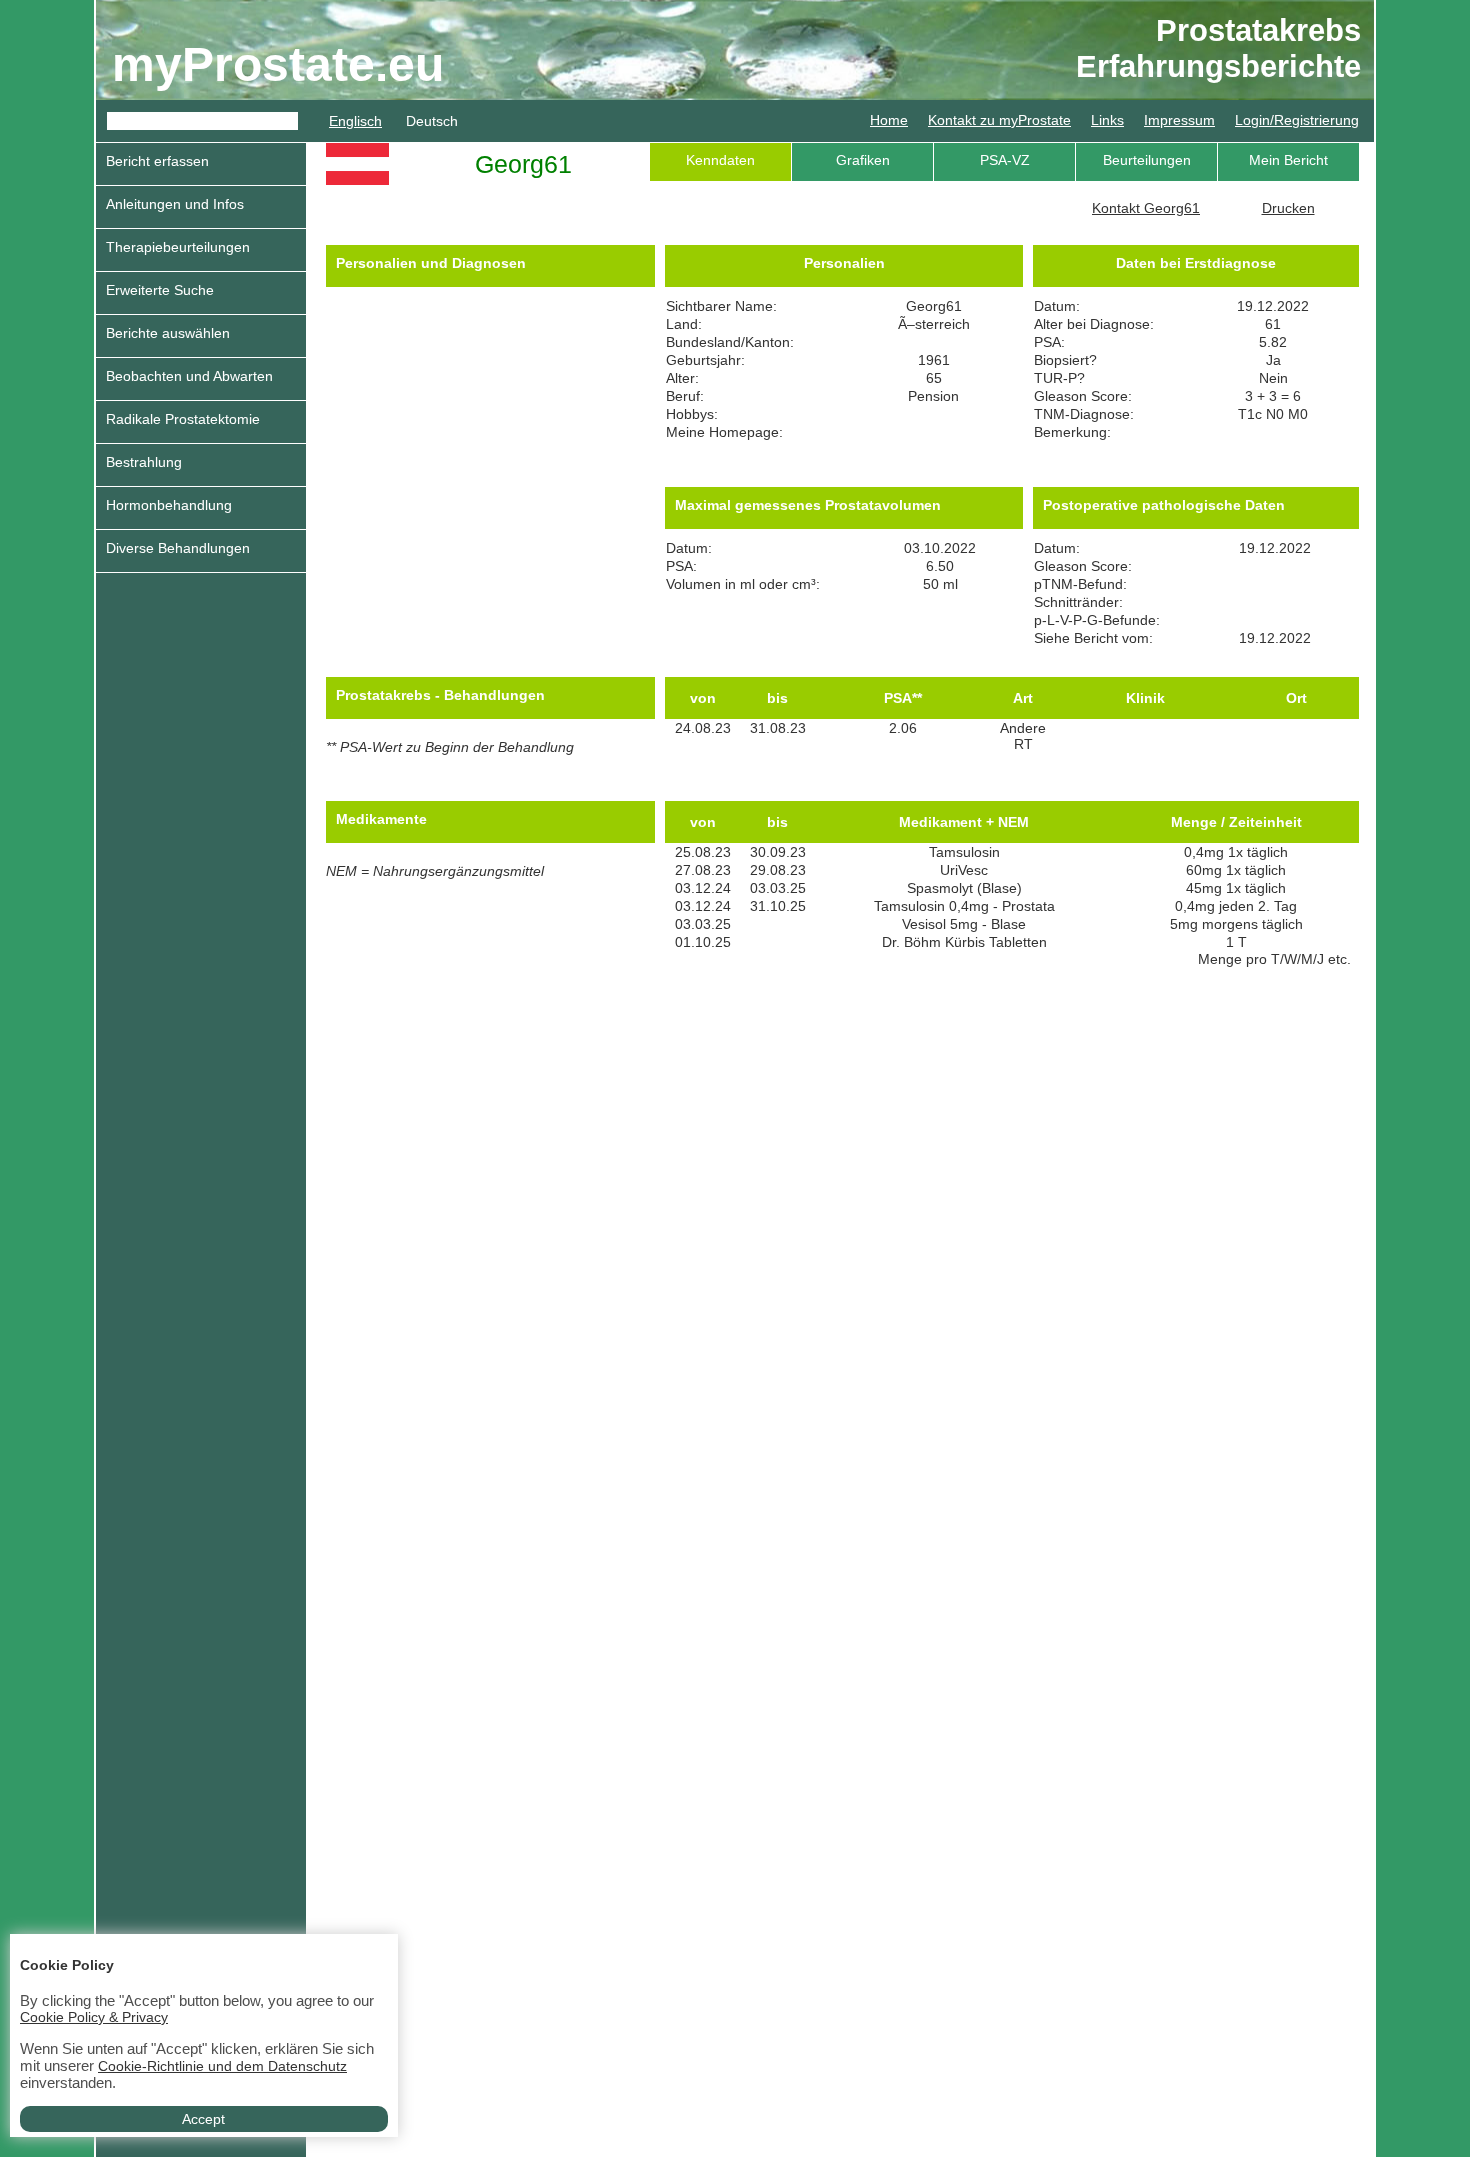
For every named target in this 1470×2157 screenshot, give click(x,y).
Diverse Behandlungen (178, 548)
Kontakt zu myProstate (999, 120)
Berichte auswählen (168, 333)
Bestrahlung (144, 462)
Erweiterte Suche (160, 290)
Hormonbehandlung (169, 505)
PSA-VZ (1005, 160)
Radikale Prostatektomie (183, 419)
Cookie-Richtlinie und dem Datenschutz (222, 2066)
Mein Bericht (1288, 160)
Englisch (355, 121)
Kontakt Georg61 (1146, 208)
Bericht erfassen (157, 161)
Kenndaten (720, 160)
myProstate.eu (278, 64)
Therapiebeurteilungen (178, 247)
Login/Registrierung (1297, 120)
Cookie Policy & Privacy (94, 2017)
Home (889, 120)
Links (1107, 120)
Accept (203, 2119)
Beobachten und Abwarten (189, 376)
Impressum (1179, 120)
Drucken (1288, 208)
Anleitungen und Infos (175, 204)
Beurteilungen (1147, 160)
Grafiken (863, 160)
